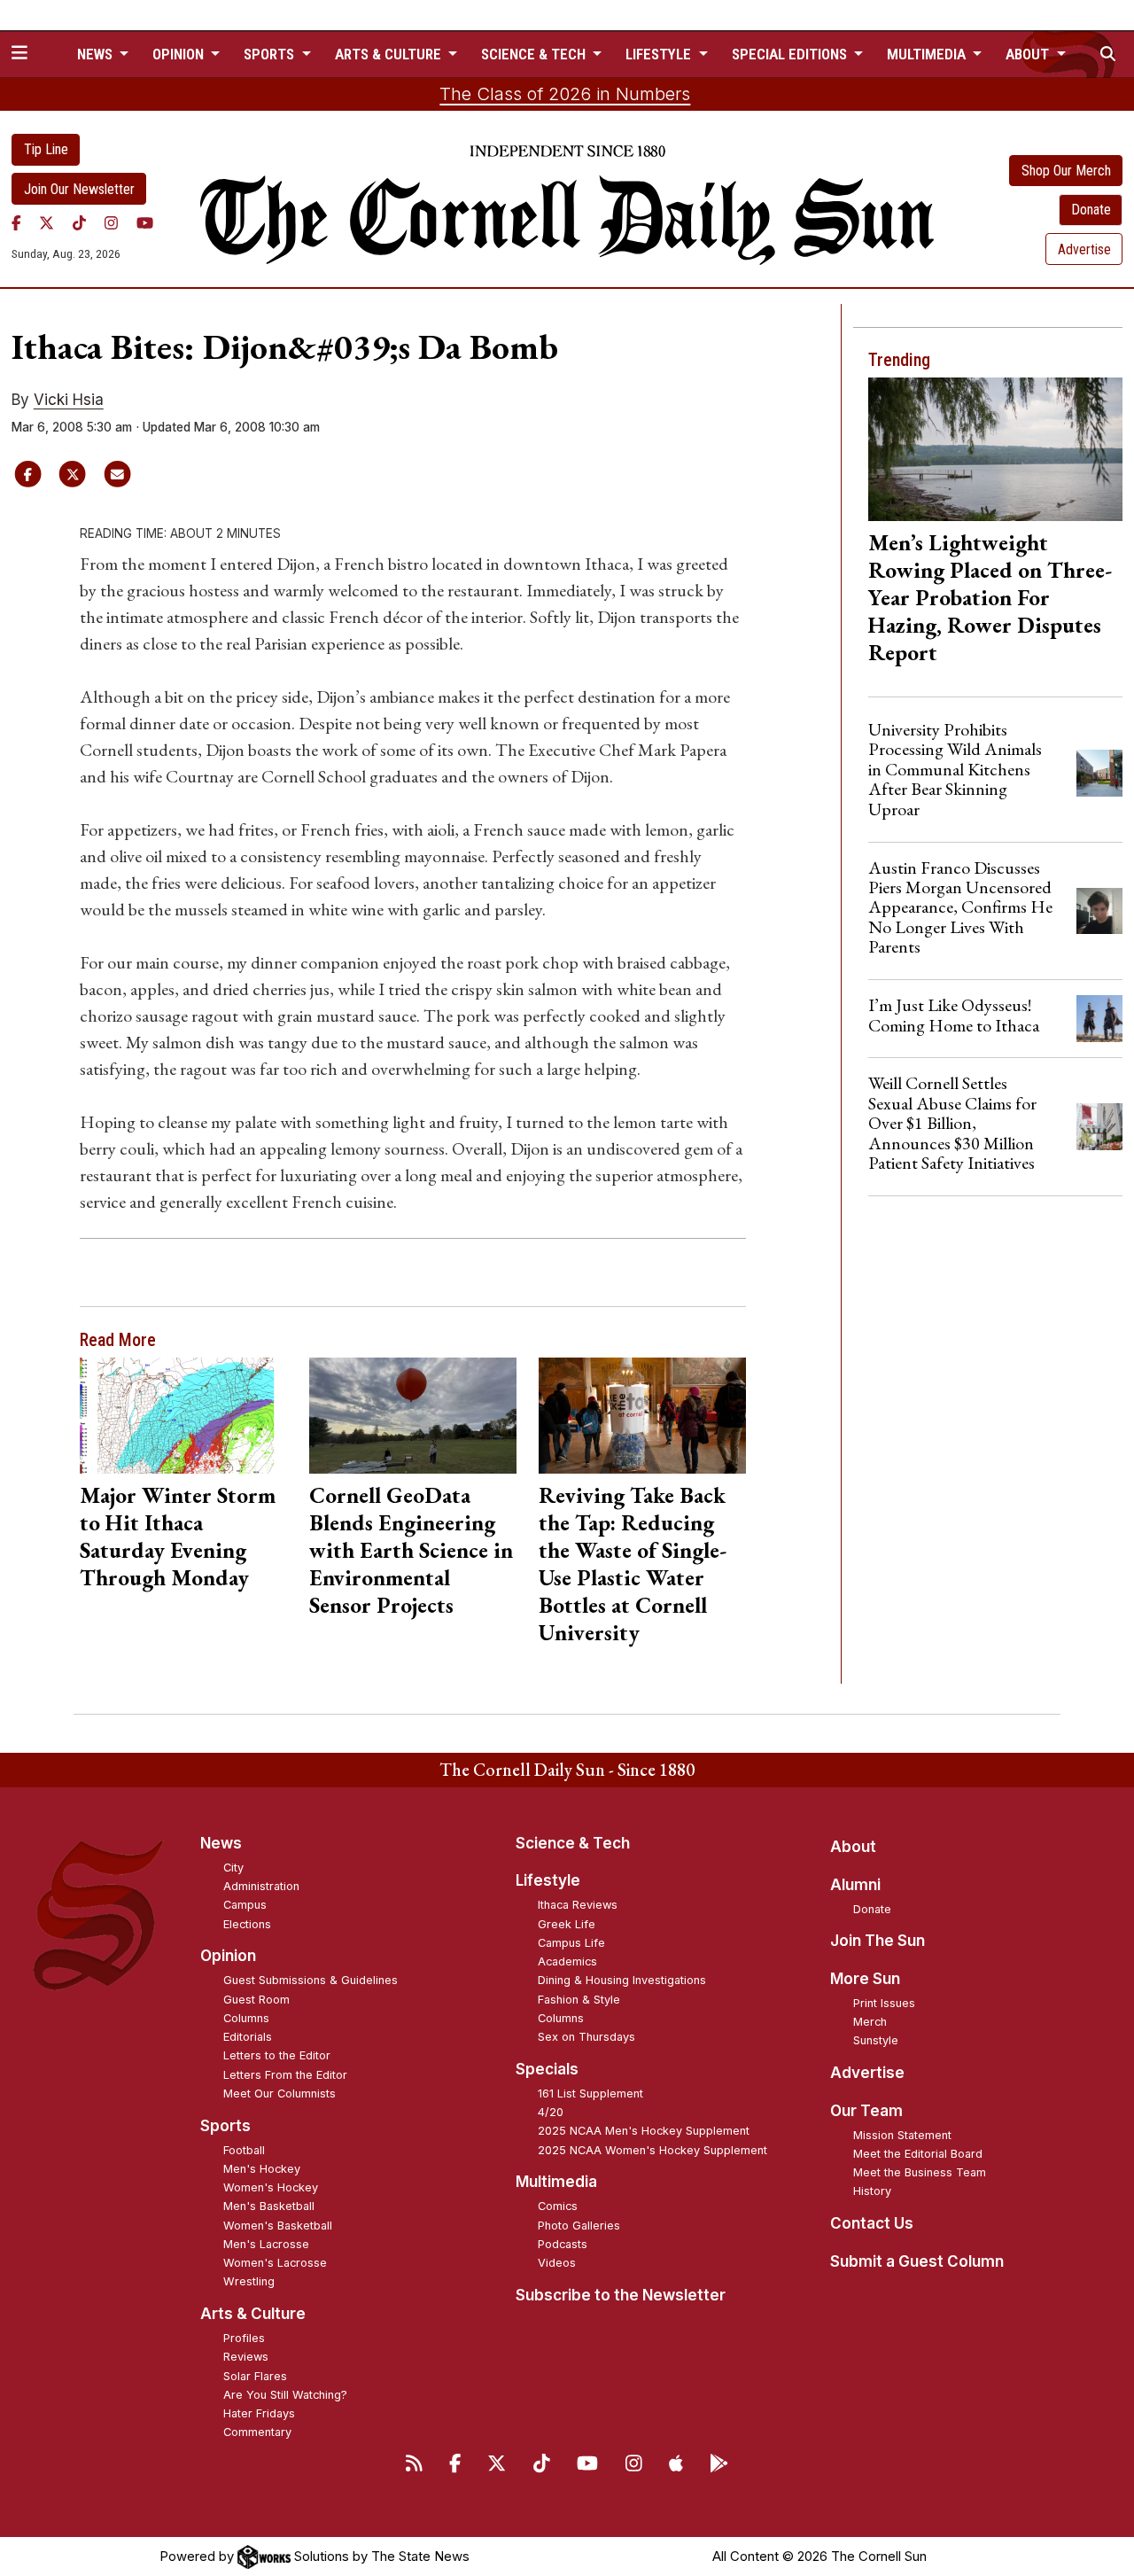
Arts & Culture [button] (390, 54)
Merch (870, 2022)
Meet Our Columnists (280, 2093)
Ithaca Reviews (578, 1905)
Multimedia (556, 2182)
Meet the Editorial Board (918, 2154)
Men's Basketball (269, 2206)
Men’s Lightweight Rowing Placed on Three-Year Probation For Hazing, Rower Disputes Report (990, 597)
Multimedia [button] (928, 54)
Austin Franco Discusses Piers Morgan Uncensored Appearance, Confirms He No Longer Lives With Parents (960, 907)
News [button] (97, 54)
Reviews (246, 2357)
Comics (558, 2206)
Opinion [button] (180, 54)
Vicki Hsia (69, 400)
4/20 (551, 2112)
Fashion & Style (579, 2000)
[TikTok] (79, 222)
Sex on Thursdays (586, 2037)
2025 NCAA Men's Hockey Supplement (644, 2131)
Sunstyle (876, 2040)
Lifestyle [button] (660, 54)
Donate (1091, 210)
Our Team (866, 2111)
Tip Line (46, 149)
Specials (547, 2069)
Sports (225, 2126)
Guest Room (256, 2000)
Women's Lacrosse (275, 2263)
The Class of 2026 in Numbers (565, 94)
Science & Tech (573, 1843)
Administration (261, 1886)
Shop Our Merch (1066, 171)
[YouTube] (145, 222)
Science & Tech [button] (535, 54)
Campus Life (571, 1943)
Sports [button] (271, 54)
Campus (245, 1905)
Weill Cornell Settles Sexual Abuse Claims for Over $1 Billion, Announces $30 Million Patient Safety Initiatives (952, 1123)
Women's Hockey (271, 2187)
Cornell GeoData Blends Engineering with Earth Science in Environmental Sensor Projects (411, 1550)
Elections (247, 1924)
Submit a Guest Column (917, 2261)
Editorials (248, 2037)
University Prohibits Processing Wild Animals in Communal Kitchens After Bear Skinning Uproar (955, 769)
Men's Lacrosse (266, 2244)
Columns (246, 2018)
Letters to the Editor (277, 2055)
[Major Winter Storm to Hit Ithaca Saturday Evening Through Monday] (183, 1416)
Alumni (855, 1885)
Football (244, 2150)
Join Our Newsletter (79, 189)
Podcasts (563, 2244)
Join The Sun (878, 1941)
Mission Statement (902, 2135)
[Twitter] (47, 222)
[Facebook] (16, 222)
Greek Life (567, 1924)
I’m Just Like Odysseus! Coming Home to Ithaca (954, 1015)
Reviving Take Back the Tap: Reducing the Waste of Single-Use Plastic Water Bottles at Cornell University (633, 1564)
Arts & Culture (253, 2314)
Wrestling (249, 2281)
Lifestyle (548, 1880)
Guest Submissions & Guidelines (311, 1980)
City (233, 1868)
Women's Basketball (278, 2226)
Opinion (228, 1956)
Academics (567, 1961)
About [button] (1029, 54)
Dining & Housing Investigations (622, 1980)
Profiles (244, 2338)
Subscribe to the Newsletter (621, 2295)
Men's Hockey (262, 2169)
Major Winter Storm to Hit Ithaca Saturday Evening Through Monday (178, 1536)
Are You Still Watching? (285, 2395)
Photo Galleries (579, 2226)
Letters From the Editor (285, 2075)
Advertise (1084, 249)
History (872, 2191)
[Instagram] (111, 222)
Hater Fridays (259, 2413)
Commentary (257, 2432)
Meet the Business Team (920, 2172)
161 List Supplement (590, 2093)
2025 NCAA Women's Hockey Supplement (652, 2150)
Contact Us (872, 2223)
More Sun (865, 1979)
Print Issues (884, 2003)
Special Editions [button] (791, 54)
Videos (557, 2263)
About (853, 1847)
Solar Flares (255, 2376)
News (221, 1843)
